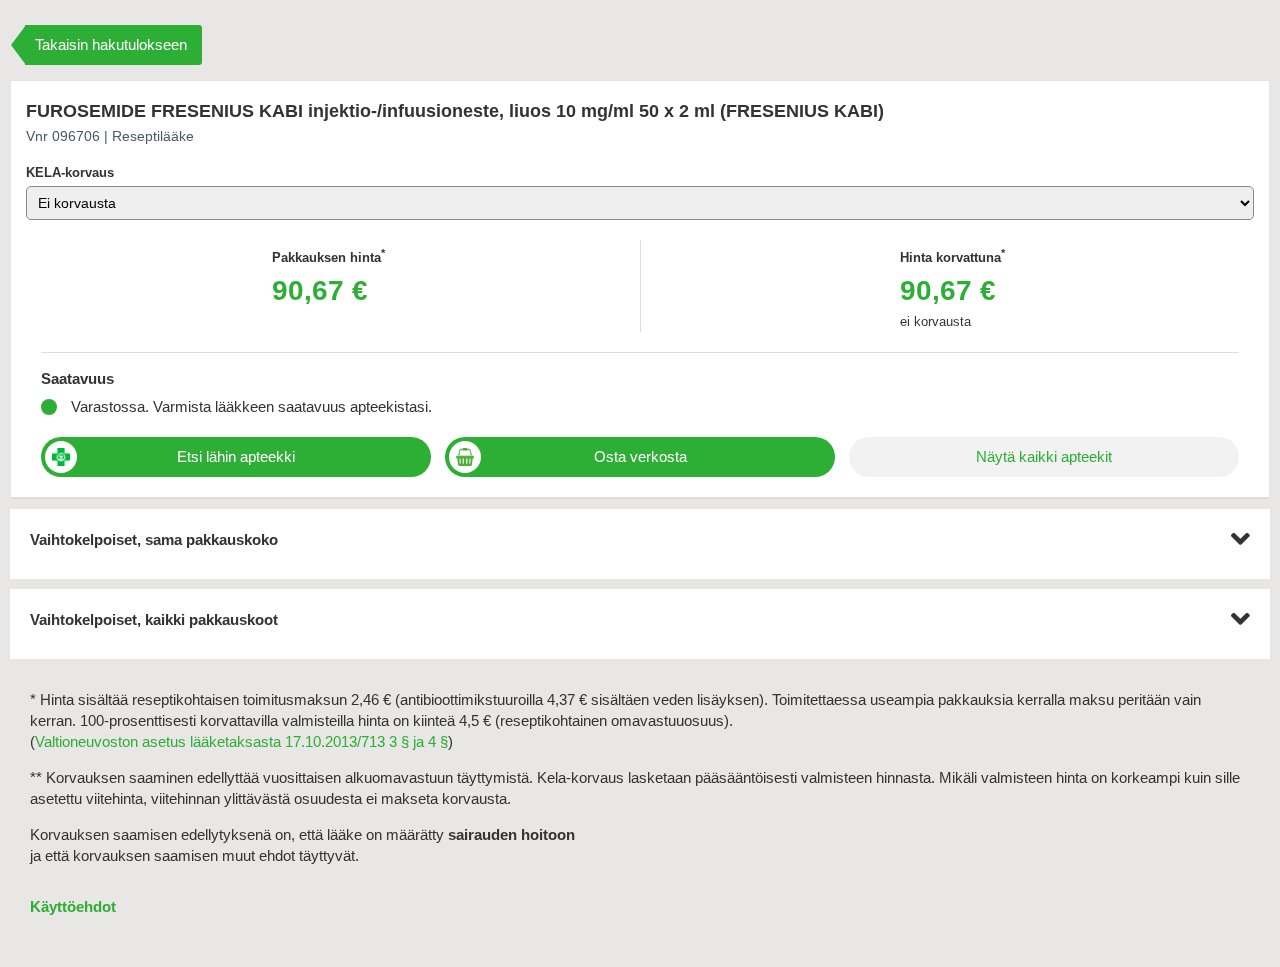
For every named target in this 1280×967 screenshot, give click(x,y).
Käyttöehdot (73, 906)
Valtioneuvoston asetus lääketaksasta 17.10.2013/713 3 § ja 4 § (241, 741)
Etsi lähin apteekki (236, 456)
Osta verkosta (640, 456)
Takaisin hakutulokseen (111, 44)
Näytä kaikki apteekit (1044, 456)
